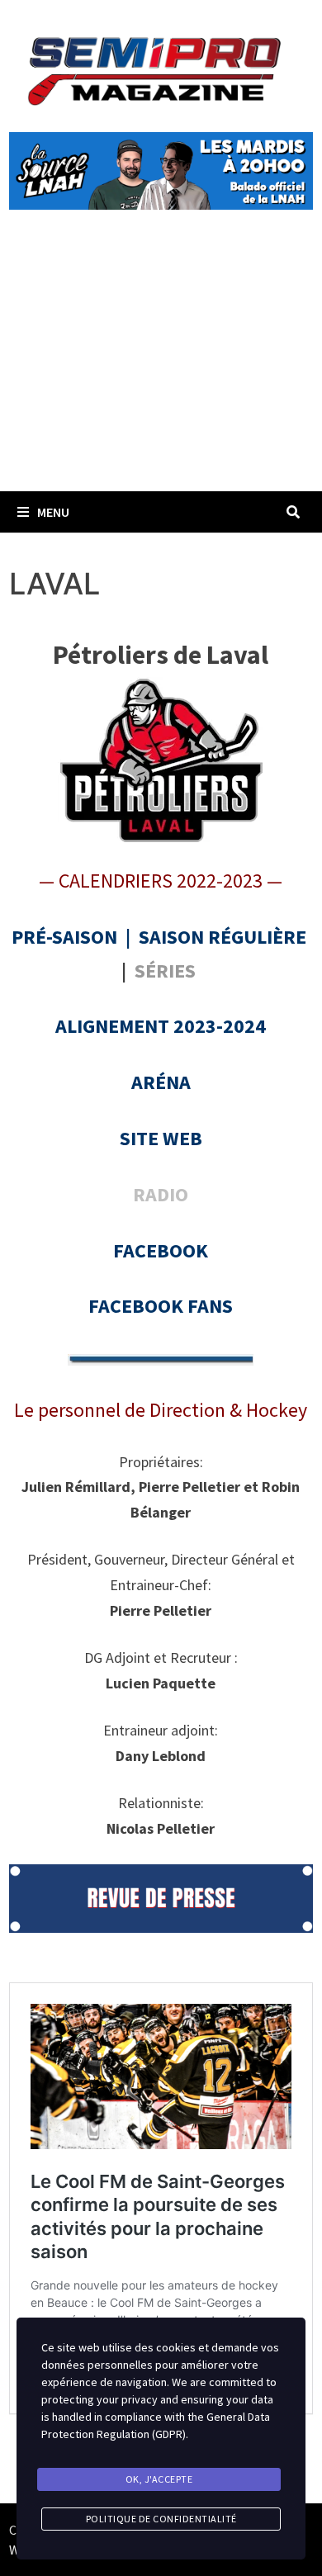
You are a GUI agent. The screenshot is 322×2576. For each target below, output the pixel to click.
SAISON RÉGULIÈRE (223, 937)
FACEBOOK (161, 1250)
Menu (53, 512)
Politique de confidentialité (161, 2519)
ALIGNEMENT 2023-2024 (161, 1026)
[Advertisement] (161, 369)
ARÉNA (161, 1082)
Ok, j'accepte (159, 2479)
